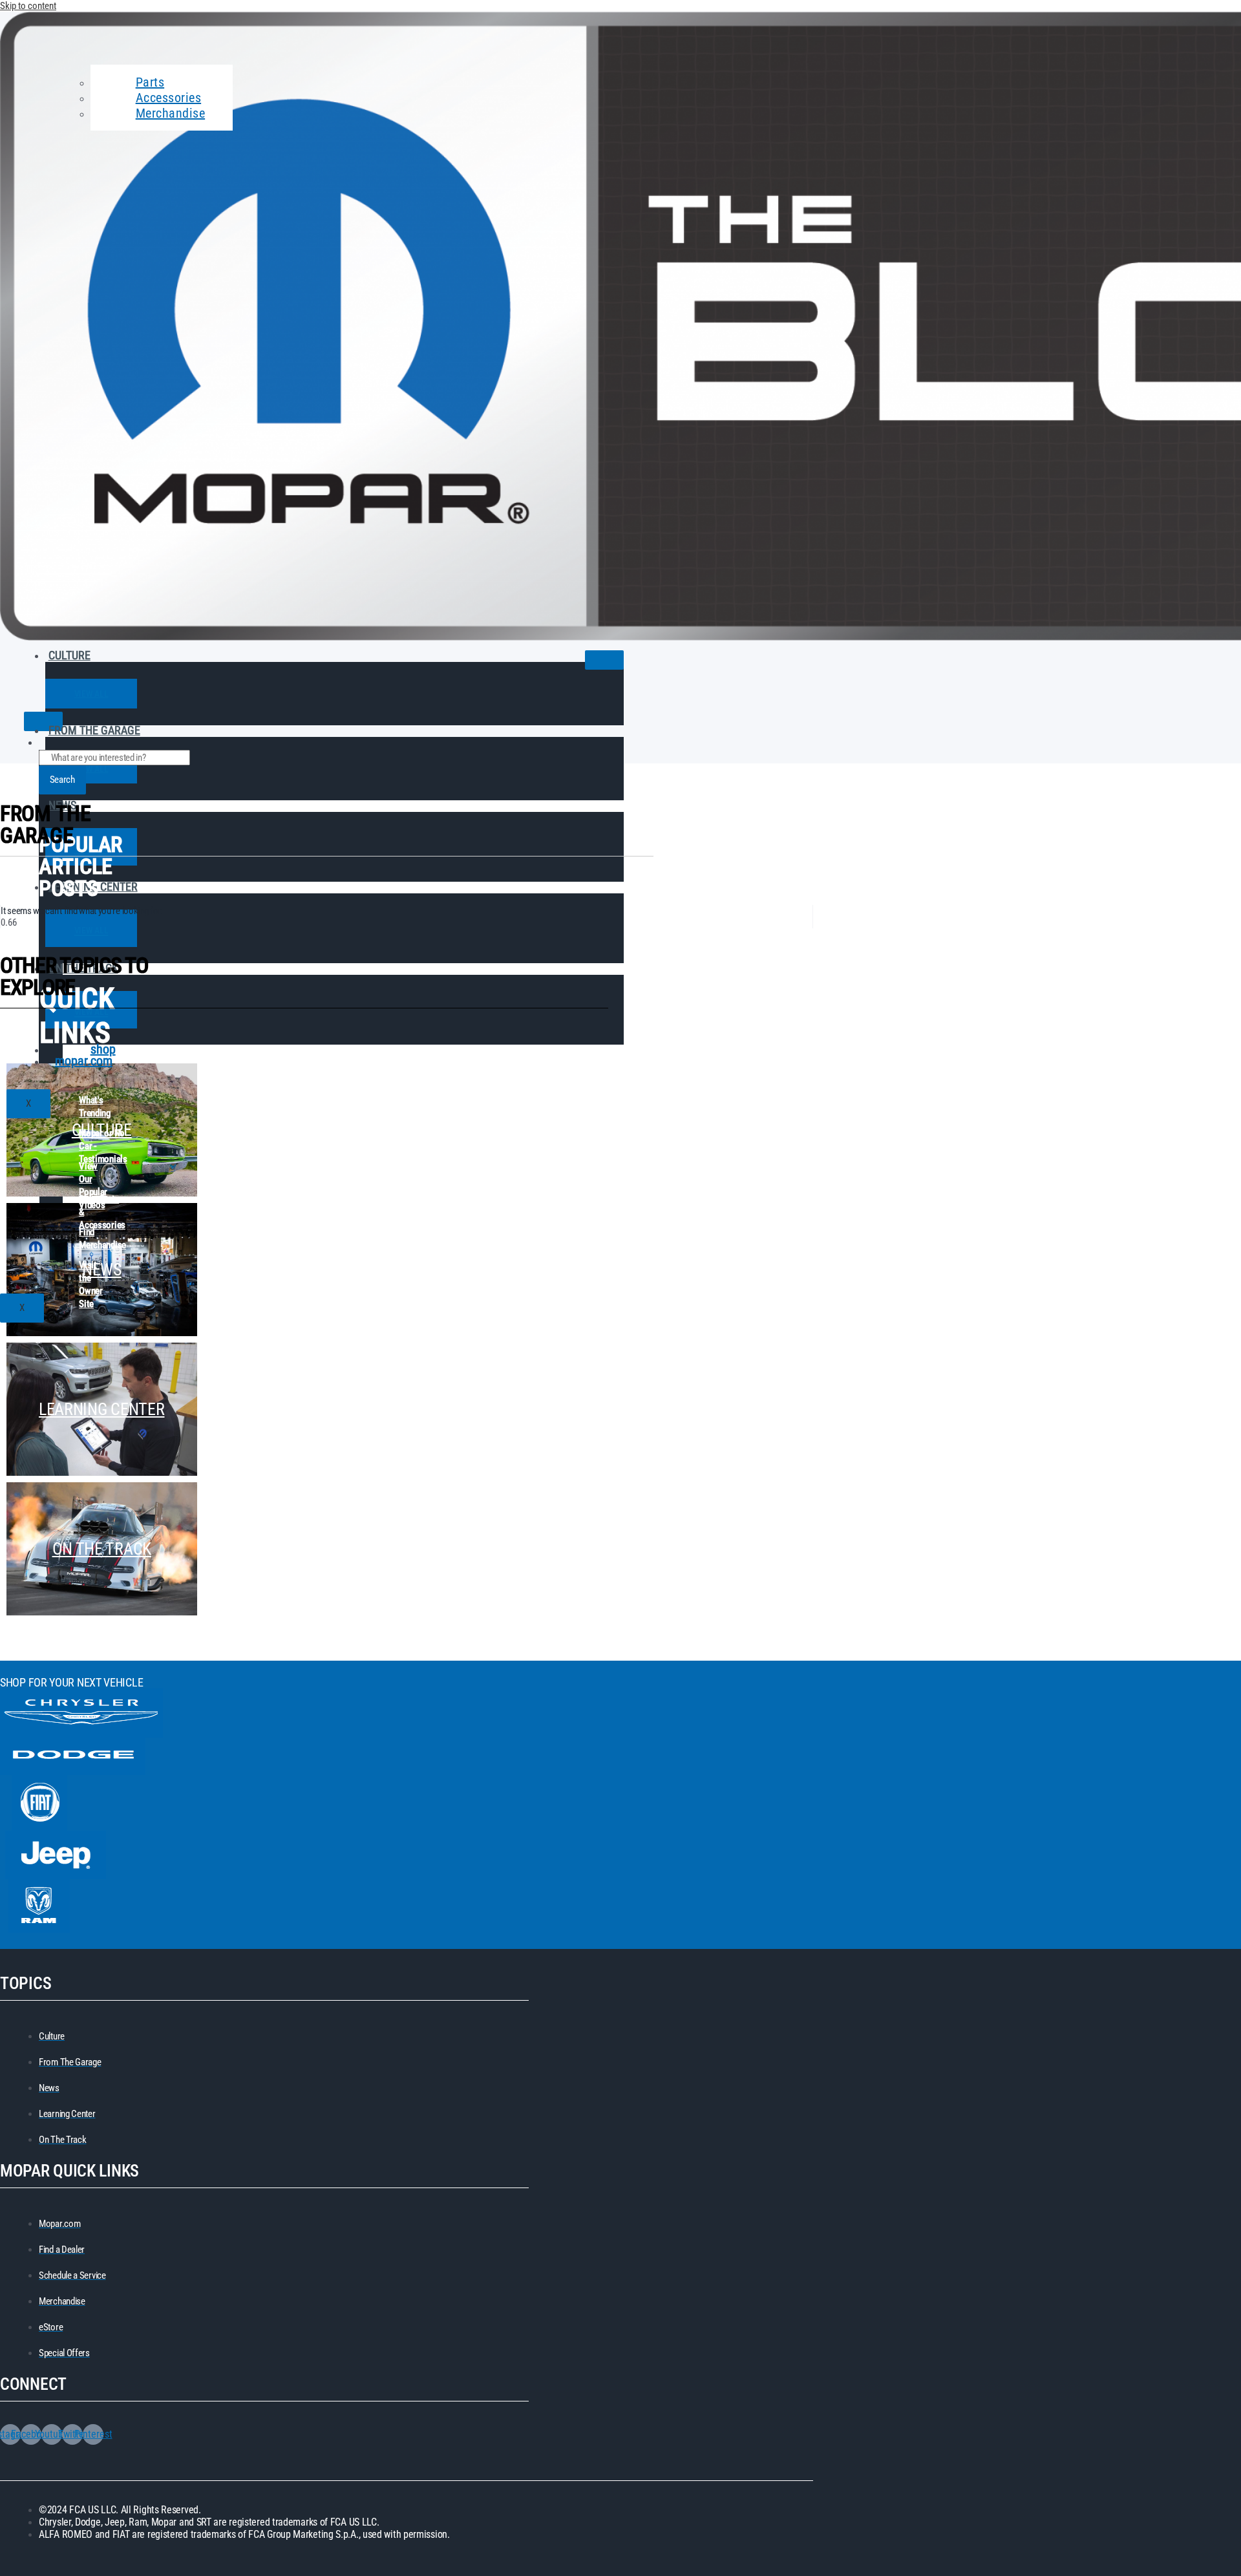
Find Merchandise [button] (102, 1233)
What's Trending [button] (95, 1101)
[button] (91, 694)
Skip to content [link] (28, 6)
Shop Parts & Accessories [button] (102, 1200)
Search (62, 780)
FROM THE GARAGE (94, 730)
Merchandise (171, 113)
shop (103, 1049)
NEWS (102, 1270)
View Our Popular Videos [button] (93, 1167)
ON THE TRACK (102, 1549)
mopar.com (84, 1061)
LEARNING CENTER (93, 887)
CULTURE (69, 655)
